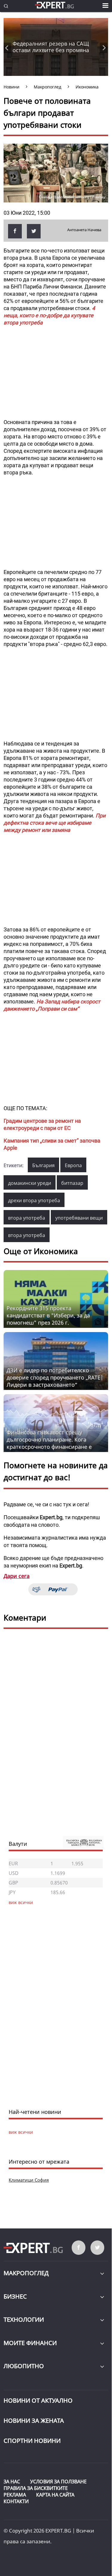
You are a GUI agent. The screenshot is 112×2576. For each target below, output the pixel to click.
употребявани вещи (79, 1218)
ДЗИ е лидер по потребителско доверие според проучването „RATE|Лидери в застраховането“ (55, 1377)
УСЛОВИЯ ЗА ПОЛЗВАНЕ (58, 2482)
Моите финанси (30, 2343)
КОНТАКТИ (16, 2501)
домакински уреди (30, 1183)
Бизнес (15, 2296)
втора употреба (27, 1218)
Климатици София (29, 2180)
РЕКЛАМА (15, 2495)
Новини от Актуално (38, 2400)
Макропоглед (26, 2273)
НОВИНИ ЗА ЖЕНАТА (34, 2421)
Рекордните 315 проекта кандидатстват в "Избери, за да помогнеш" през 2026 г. (48, 1315)
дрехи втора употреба (34, 1200)
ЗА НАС (12, 2482)
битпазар (72, 1183)
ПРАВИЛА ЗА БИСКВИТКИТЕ (36, 2488)
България (43, 1165)
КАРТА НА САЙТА (55, 2495)
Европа (73, 1165)
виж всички (21, 2132)
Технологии (24, 2319)
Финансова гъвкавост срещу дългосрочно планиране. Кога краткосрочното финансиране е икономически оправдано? (49, 1443)
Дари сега (17, 1576)
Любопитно (24, 2366)
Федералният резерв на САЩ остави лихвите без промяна (51, 47)
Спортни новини (32, 2441)
